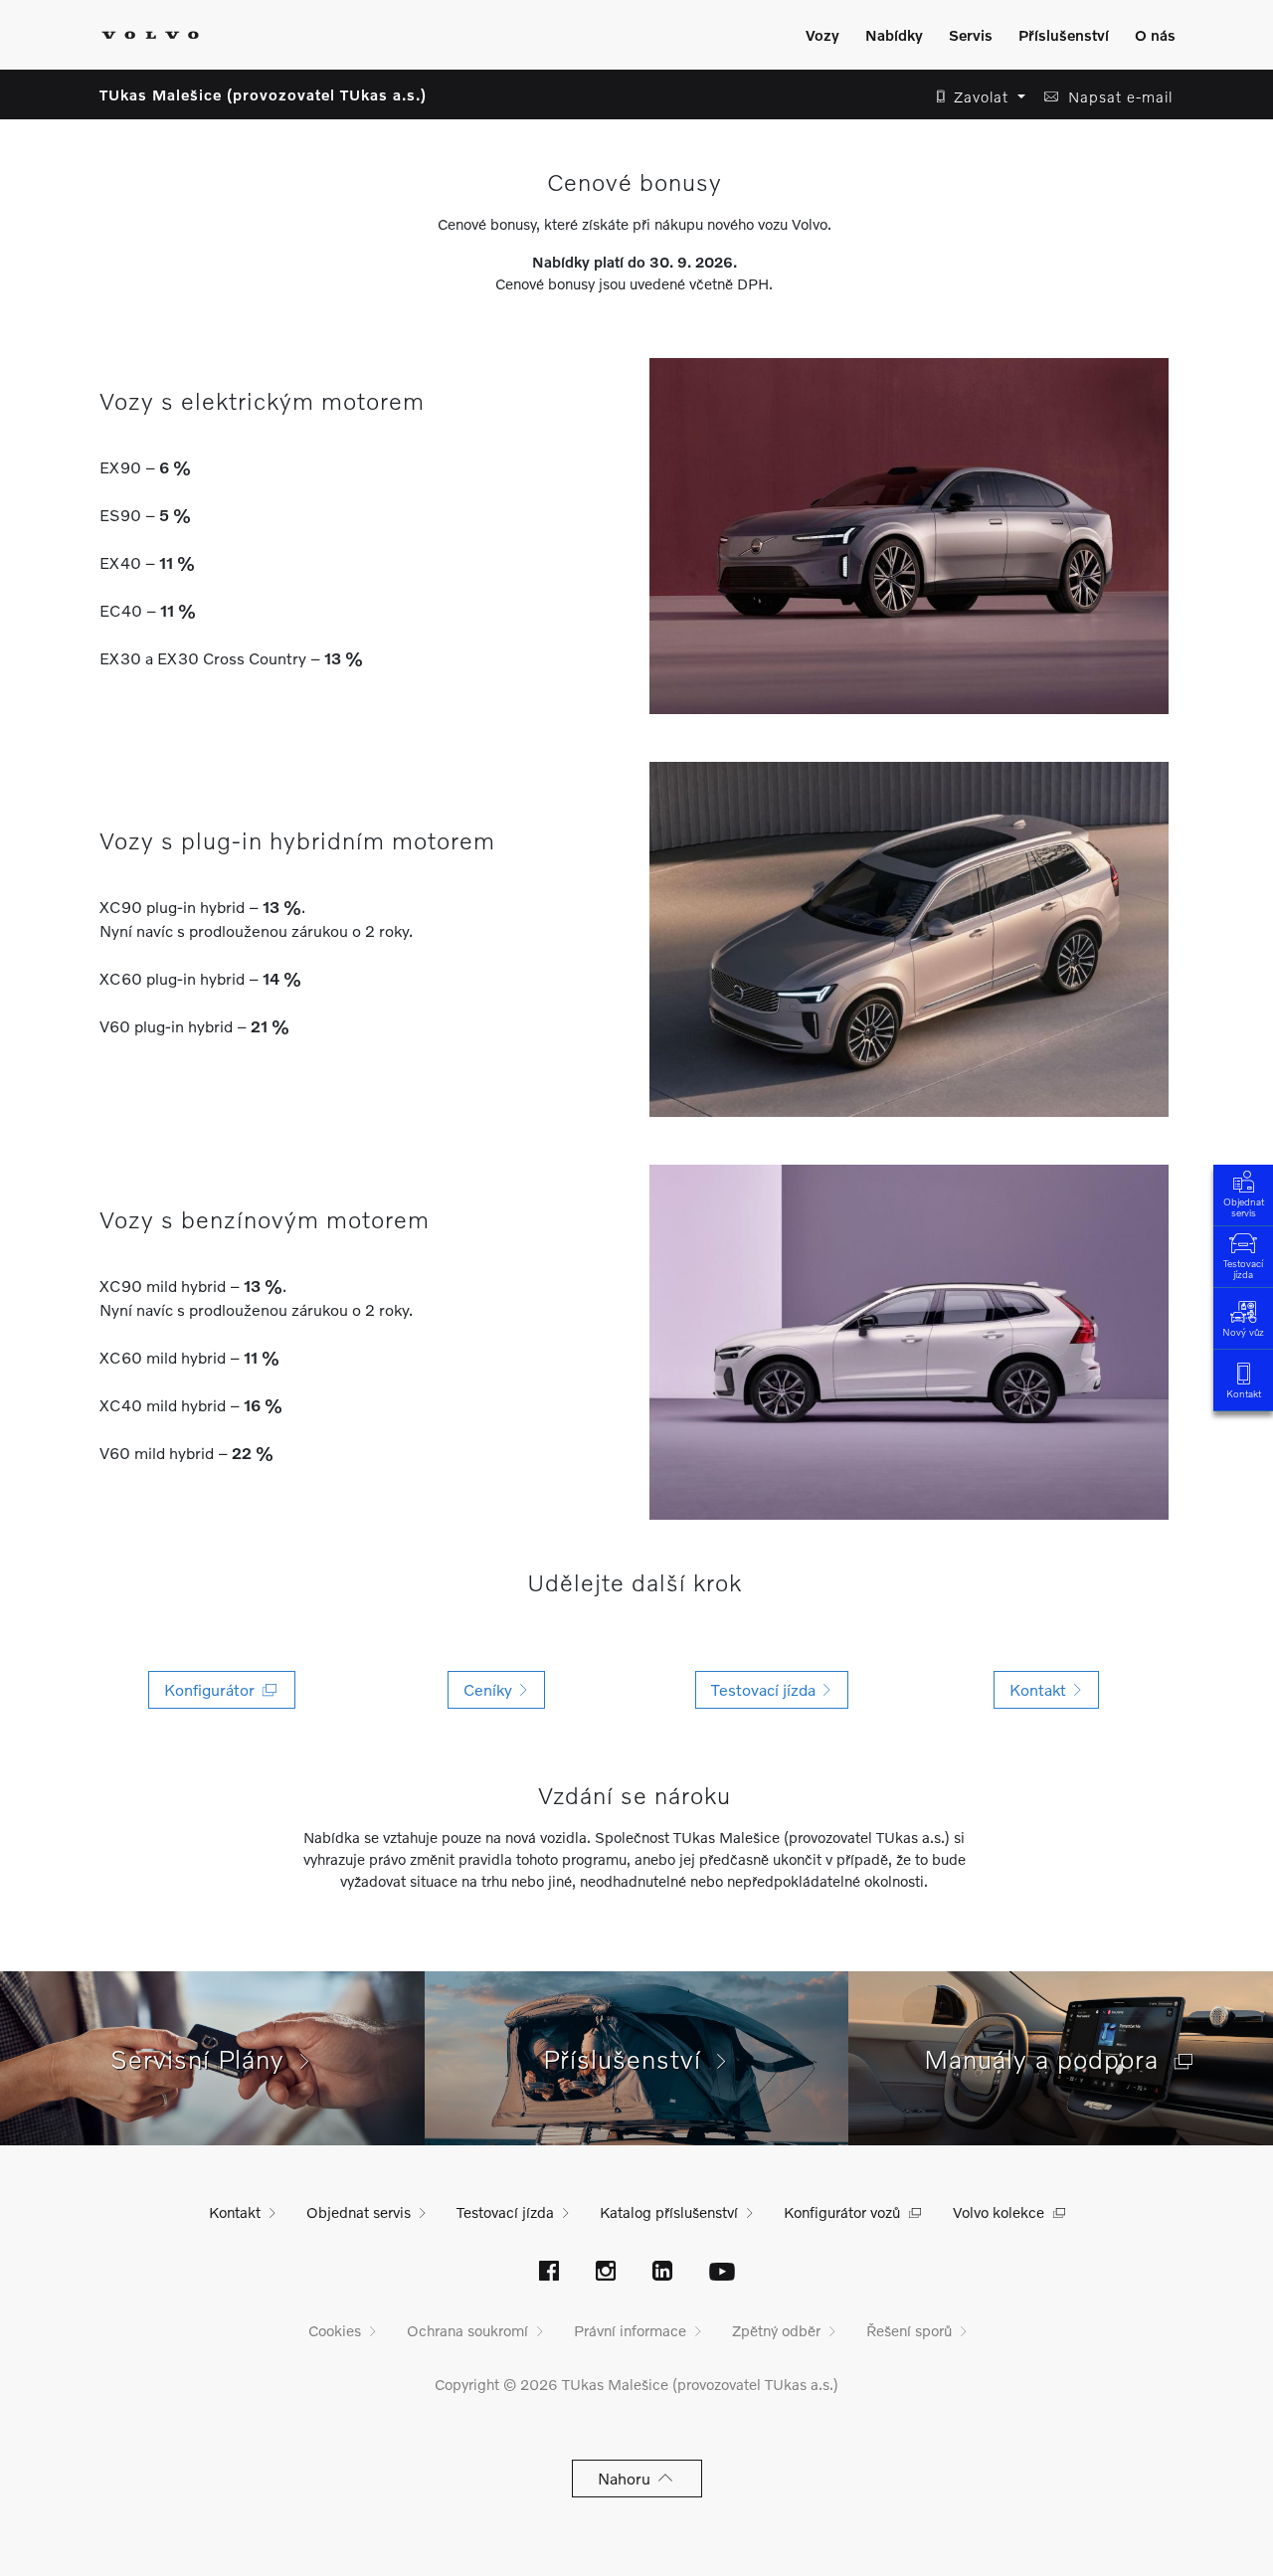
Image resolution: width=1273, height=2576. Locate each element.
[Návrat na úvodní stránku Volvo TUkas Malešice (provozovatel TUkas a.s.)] (150, 35)
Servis (971, 35)
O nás (1155, 35)
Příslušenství (1064, 35)
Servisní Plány (205, 2059)
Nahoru (628, 2478)
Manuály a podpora (1049, 2059)
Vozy (822, 35)
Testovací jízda (1243, 1269)
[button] (975, 97)
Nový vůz (1243, 1332)
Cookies (335, 2330)
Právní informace (630, 2330)
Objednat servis (1244, 1207)
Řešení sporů (909, 2330)
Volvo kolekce (999, 2212)
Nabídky (894, 35)
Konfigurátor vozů (842, 2212)
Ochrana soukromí (467, 2330)
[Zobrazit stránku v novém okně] (549, 2273)
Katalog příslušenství (669, 2212)
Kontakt (1244, 1393)
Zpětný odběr (776, 2330)
